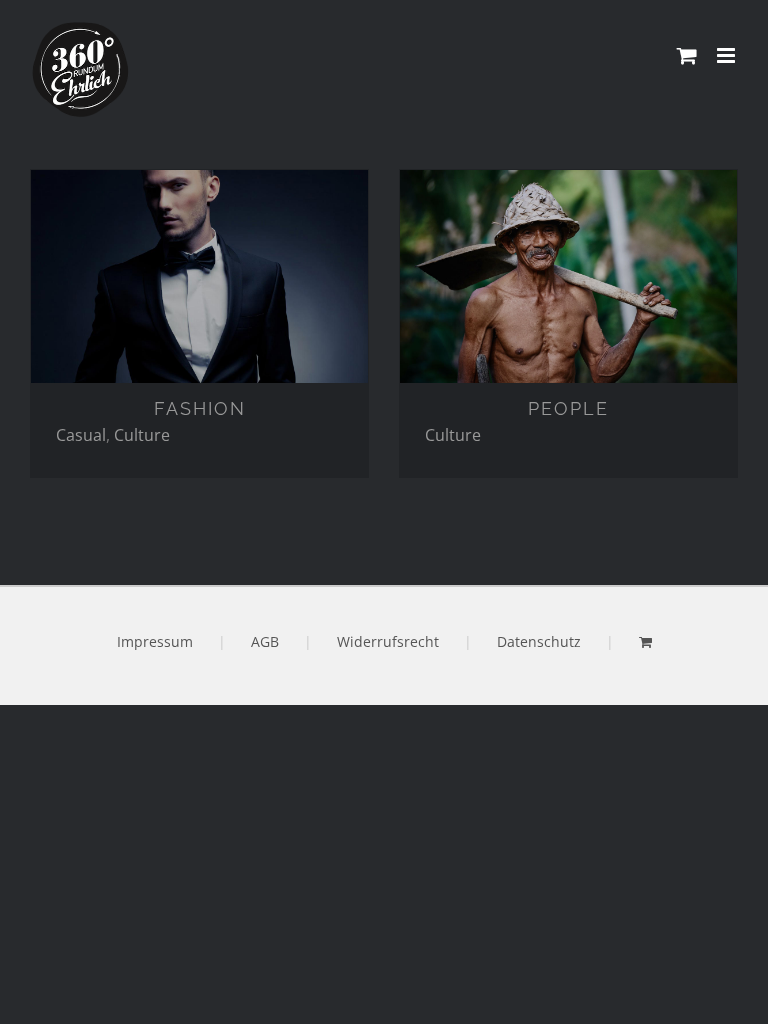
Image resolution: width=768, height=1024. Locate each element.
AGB (265, 641)
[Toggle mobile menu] (727, 55)
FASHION (200, 408)
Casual (81, 435)
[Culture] (199, 276)
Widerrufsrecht (388, 641)
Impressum (155, 641)
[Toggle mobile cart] (687, 55)
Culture (142, 435)
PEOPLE (568, 408)
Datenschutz (539, 641)
